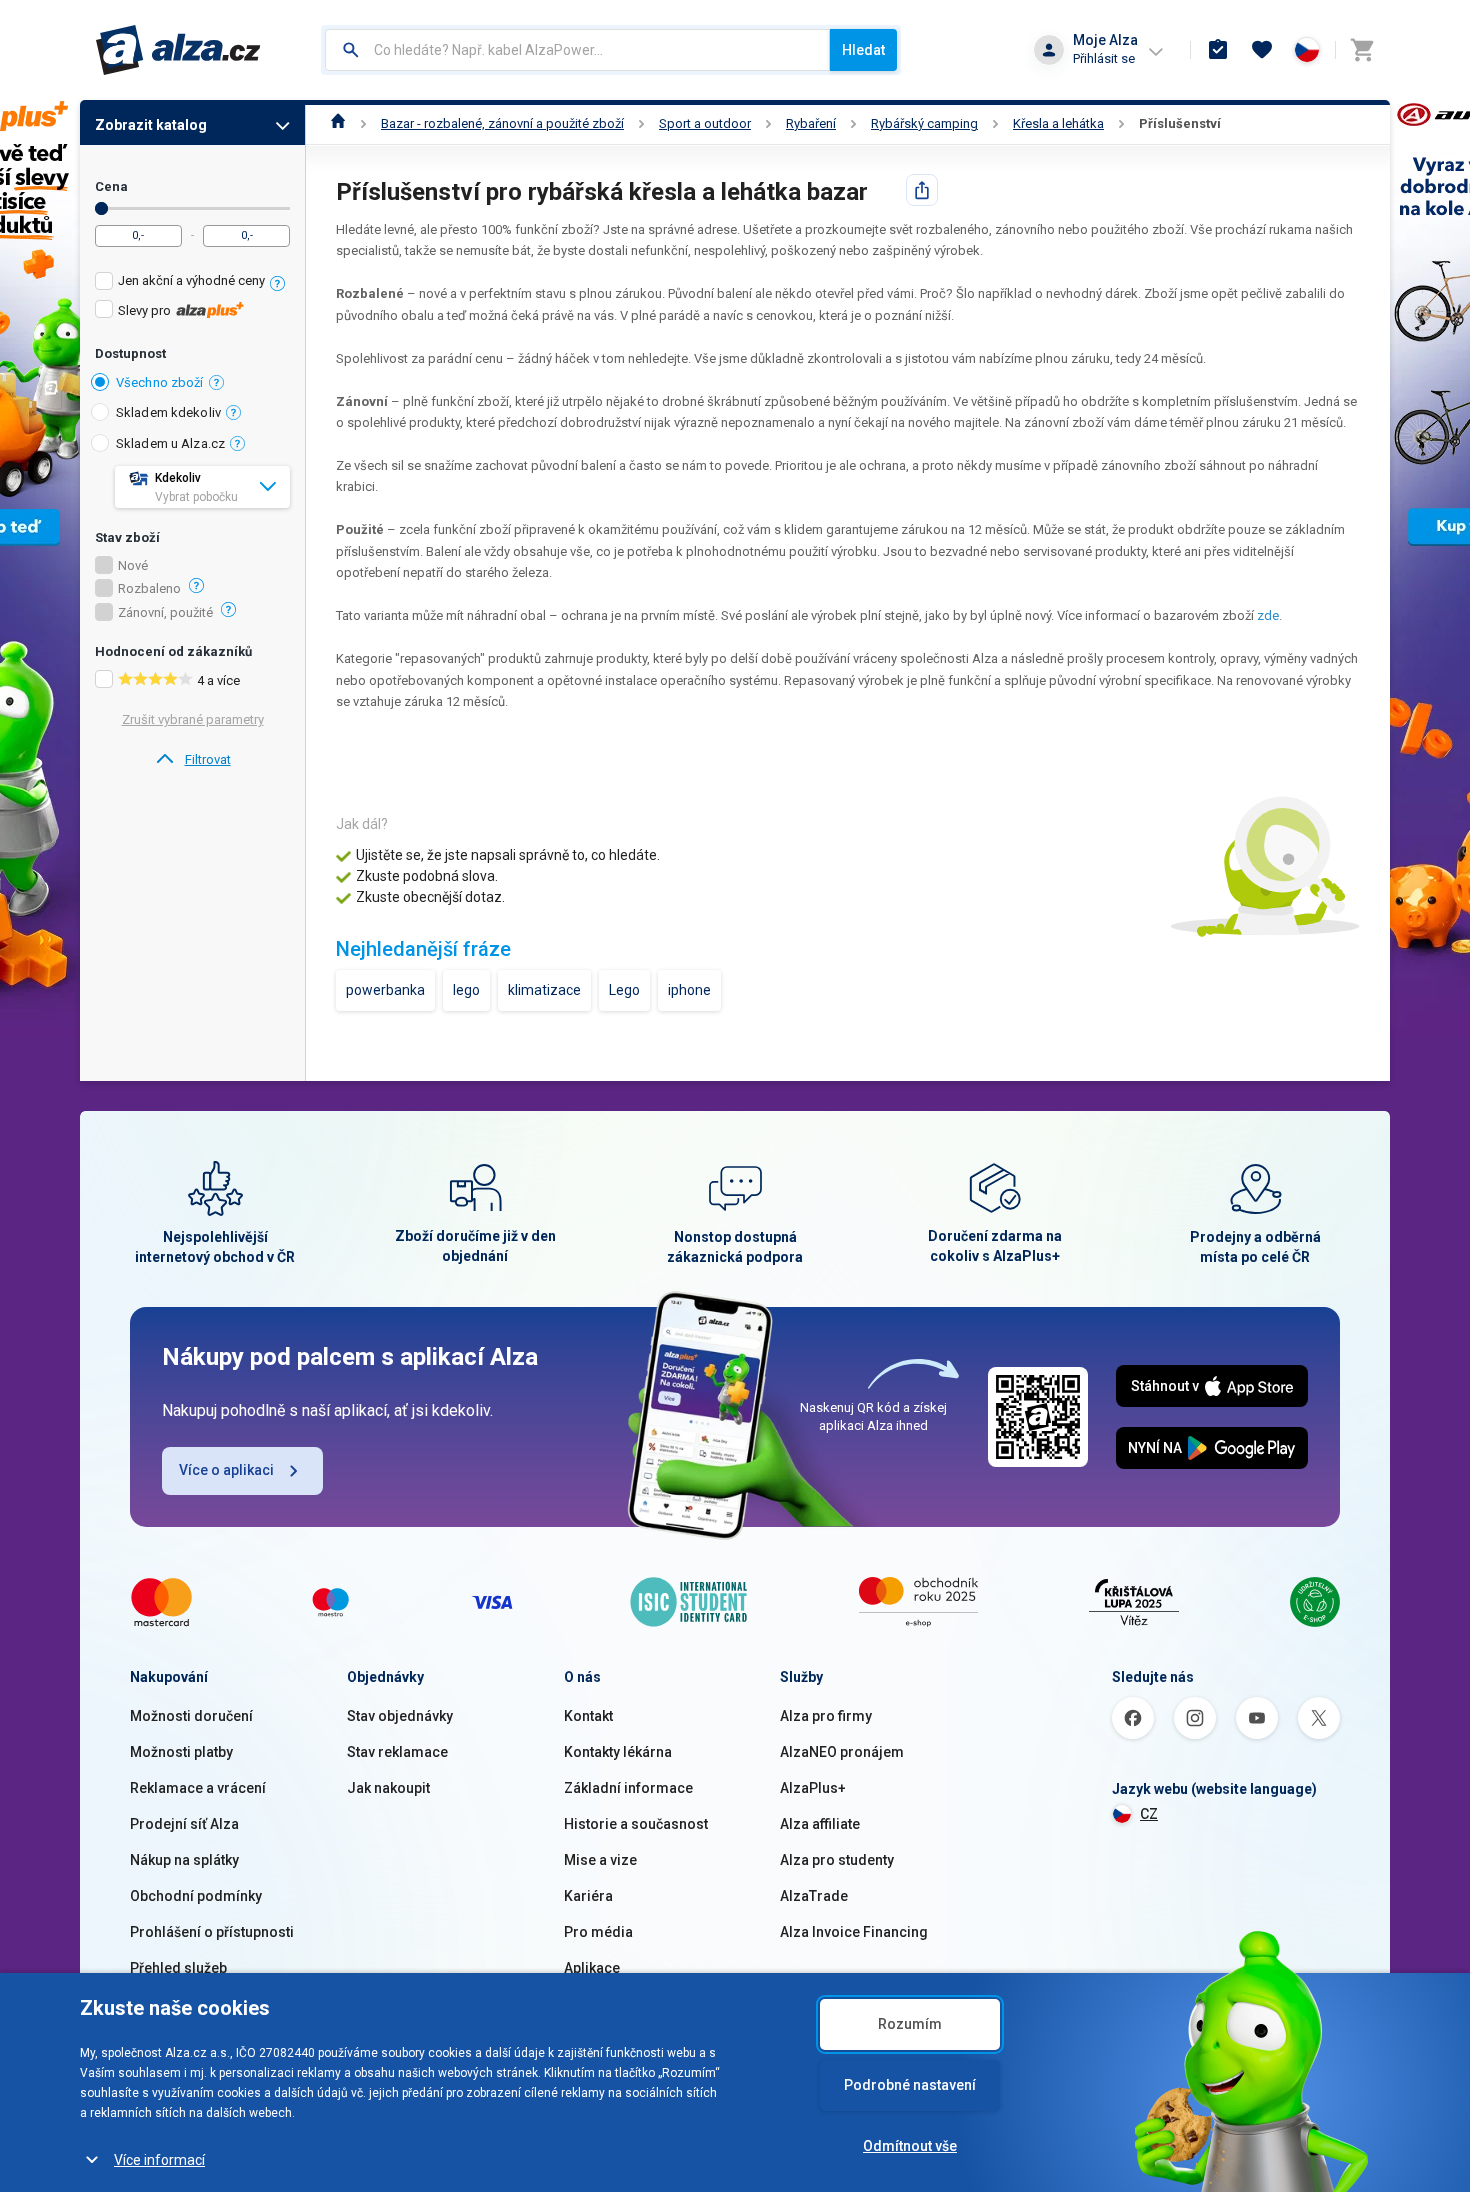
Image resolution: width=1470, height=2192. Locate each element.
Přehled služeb (178, 1968)
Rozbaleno (149, 589)
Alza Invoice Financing (854, 1932)
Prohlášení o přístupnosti (212, 1932)
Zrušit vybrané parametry (193, 719)
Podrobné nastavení (910, 2085)
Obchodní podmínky (196, 1896)
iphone (689, 990)
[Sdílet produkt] (922, 190)
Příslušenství (1180, 123)
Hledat (863, 50)
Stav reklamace (397, 1752)
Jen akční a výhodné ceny (191, 280)
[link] (192, 760)
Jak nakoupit (388, 1788)
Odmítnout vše (910, 2146)
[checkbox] (192, 283)
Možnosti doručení (191, 1716)
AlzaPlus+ (813, 1788)
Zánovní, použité (165, 613)
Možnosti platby (181, 1752)
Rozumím (910, 2024)
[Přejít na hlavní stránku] (178, 50)
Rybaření (811, 123)
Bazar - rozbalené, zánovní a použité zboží (502, 123)
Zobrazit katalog (151, 125)
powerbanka (385, 990)
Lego (624, 990)
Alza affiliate (820, 1824)
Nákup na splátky (184, 1860)
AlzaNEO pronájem (842, 1752)
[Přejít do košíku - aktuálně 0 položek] (1362, 50)
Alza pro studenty (837, 1860)
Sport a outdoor (705, 123)
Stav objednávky (400, 1716)
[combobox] (577, 50)
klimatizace (544, 990)
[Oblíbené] (1262, 50)
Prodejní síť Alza (184, 1824)
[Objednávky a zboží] (1218, 50)
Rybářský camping (924, 123)
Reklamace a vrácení (198, 1788)
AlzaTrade (814, 1896)
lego (466, 990)
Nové (133, 566)
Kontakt (588, 1716)
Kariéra (588, 1896)
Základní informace (628, 1788)
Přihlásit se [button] (1104, 58)
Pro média (598, 1932)
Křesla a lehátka (1058, 123)
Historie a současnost (636, 1824)
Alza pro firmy (826, 1716)
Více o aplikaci (226, 1470)
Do (101, 208)
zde (1268, 615)
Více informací (159, 2160)
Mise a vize (600, 1860)
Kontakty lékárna (618, 1752)
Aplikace (592, 1968)
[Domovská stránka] (338, 123)
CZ (1149, 1814)
